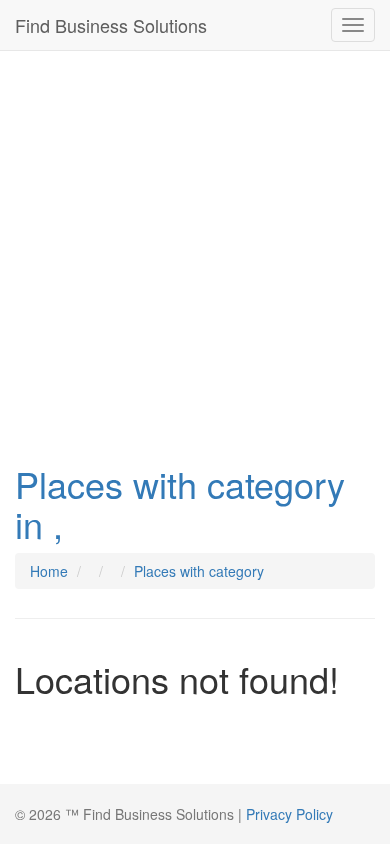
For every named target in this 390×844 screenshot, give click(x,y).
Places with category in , (180, 503)
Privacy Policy (289, 814)
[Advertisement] (195, 252)
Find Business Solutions (111, 25)
